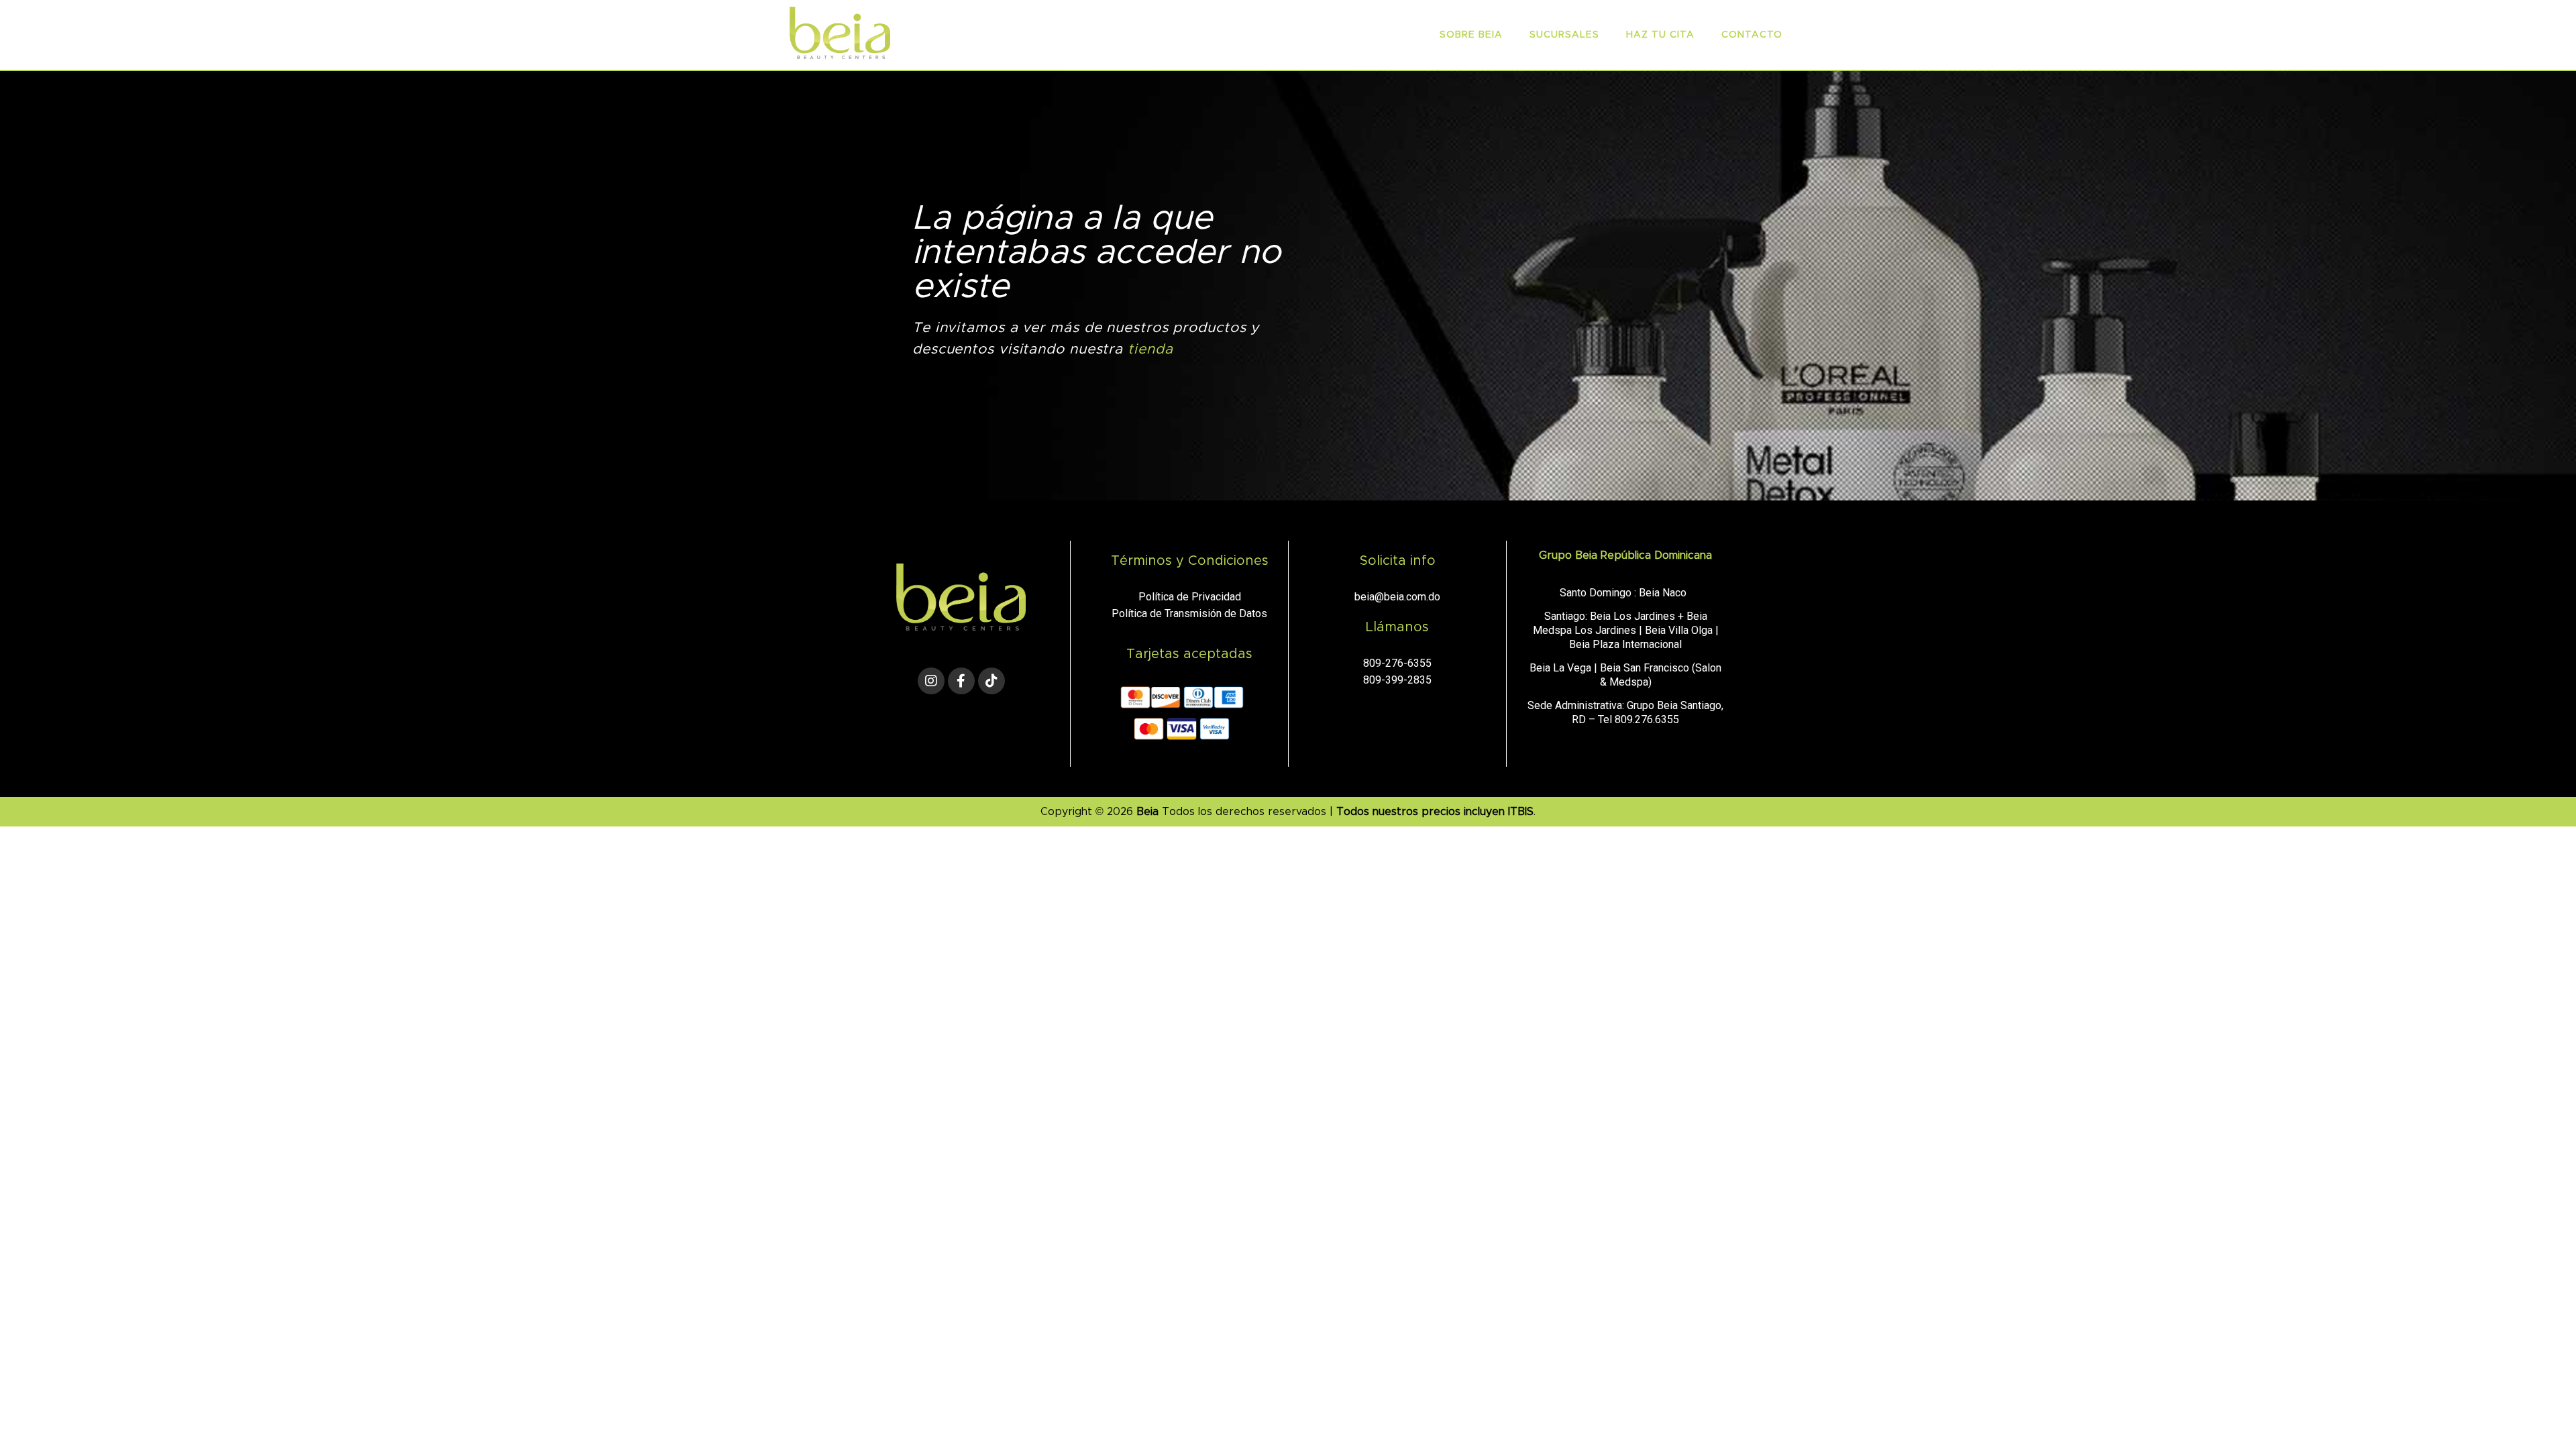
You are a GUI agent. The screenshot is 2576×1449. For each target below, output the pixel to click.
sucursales (1564, 35)
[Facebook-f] (961, 681)
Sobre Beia (1471, 35)
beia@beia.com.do (1397, 597)
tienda (1150, 349)
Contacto (1752, 35)
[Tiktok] (991, 681)
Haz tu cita (1660, 35)
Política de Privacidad (1190, 597)
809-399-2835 (1397, 680)
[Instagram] (931, 681)
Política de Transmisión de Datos (1189, 613)
